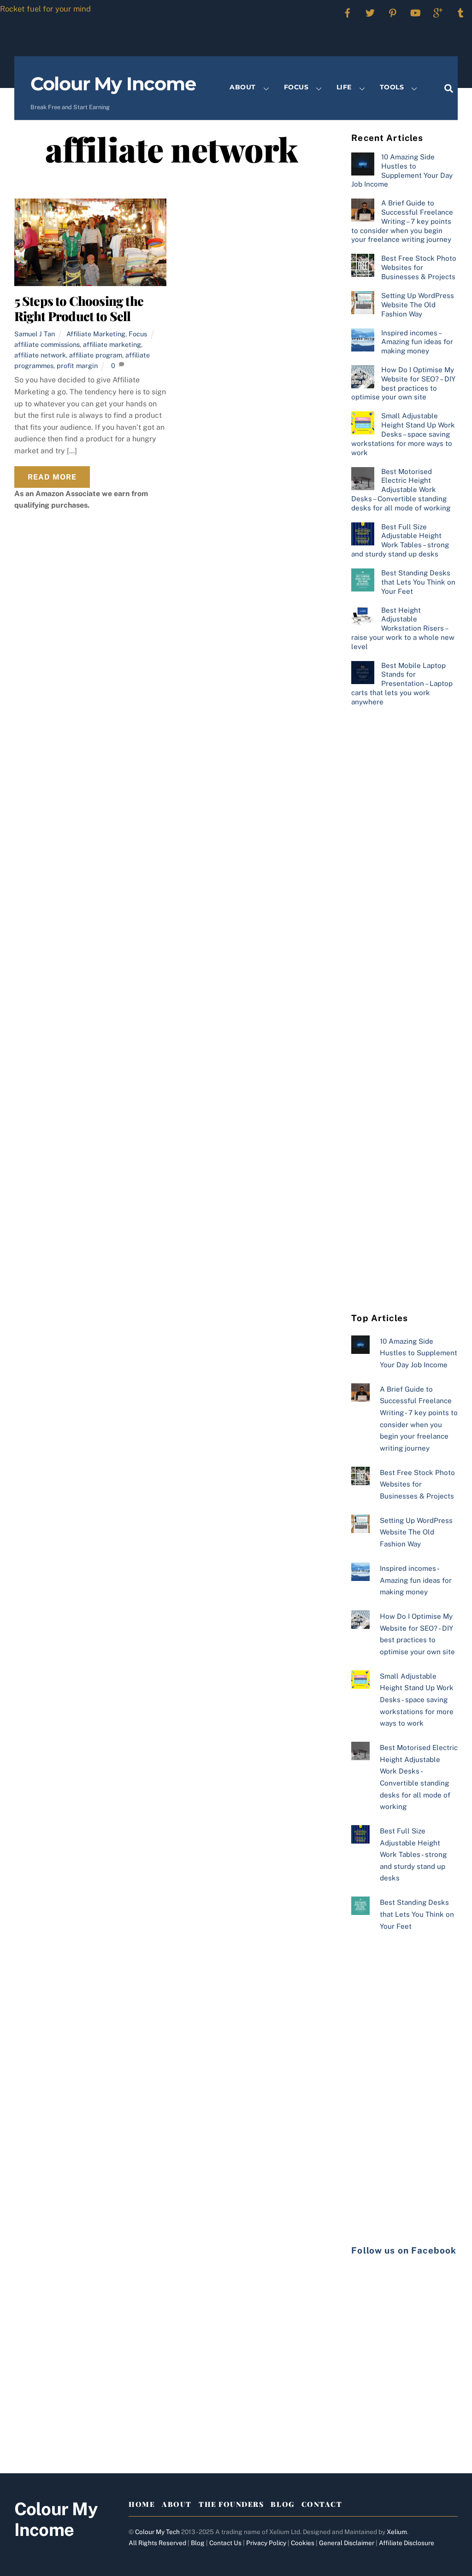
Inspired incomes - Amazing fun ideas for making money (416, 1580)
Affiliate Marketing (96, 334)
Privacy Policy (266, 2543)
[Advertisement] (404, 864)
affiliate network (40, 355)
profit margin (77, 366)
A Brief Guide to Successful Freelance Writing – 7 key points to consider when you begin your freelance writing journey (402, 221)
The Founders (231, 2504)
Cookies (303, 2543)
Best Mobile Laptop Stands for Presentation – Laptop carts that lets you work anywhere (402, 684)
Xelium (397, 2532)
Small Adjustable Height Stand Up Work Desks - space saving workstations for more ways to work (417, 1700)
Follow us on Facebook (404, 2250)
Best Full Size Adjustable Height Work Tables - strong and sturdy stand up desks (413, 1854)
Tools (392, 87)
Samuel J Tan (35, 334)
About (243, 87)
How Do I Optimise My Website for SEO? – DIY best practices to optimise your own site (403, 383)
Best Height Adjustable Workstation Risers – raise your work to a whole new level (403, 628)
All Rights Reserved (157, 2543)
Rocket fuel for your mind (45, 9)
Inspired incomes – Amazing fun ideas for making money (417, 342)
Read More (52, 477)
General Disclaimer (347, 2543)
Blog (282, 2504)
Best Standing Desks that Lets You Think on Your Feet (418, 582)
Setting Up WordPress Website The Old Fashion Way (418, 305)
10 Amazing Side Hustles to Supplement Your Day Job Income (402, 170)
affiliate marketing (112, 344)
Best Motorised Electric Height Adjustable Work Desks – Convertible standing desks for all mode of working (401, 490)
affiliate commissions (47, 344)
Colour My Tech (157, 2532)
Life (344, 87)
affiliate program (96, 355)
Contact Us (225, 2543)
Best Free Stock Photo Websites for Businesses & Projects (419, 267)
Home (142, 2504)
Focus (296, 87)
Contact (322, 2504)
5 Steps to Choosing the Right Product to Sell (79, 308)
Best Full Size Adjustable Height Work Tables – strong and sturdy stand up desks (400, 540)
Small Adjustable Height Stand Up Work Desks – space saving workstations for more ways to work (403, 434)
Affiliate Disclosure (407, 2543)
